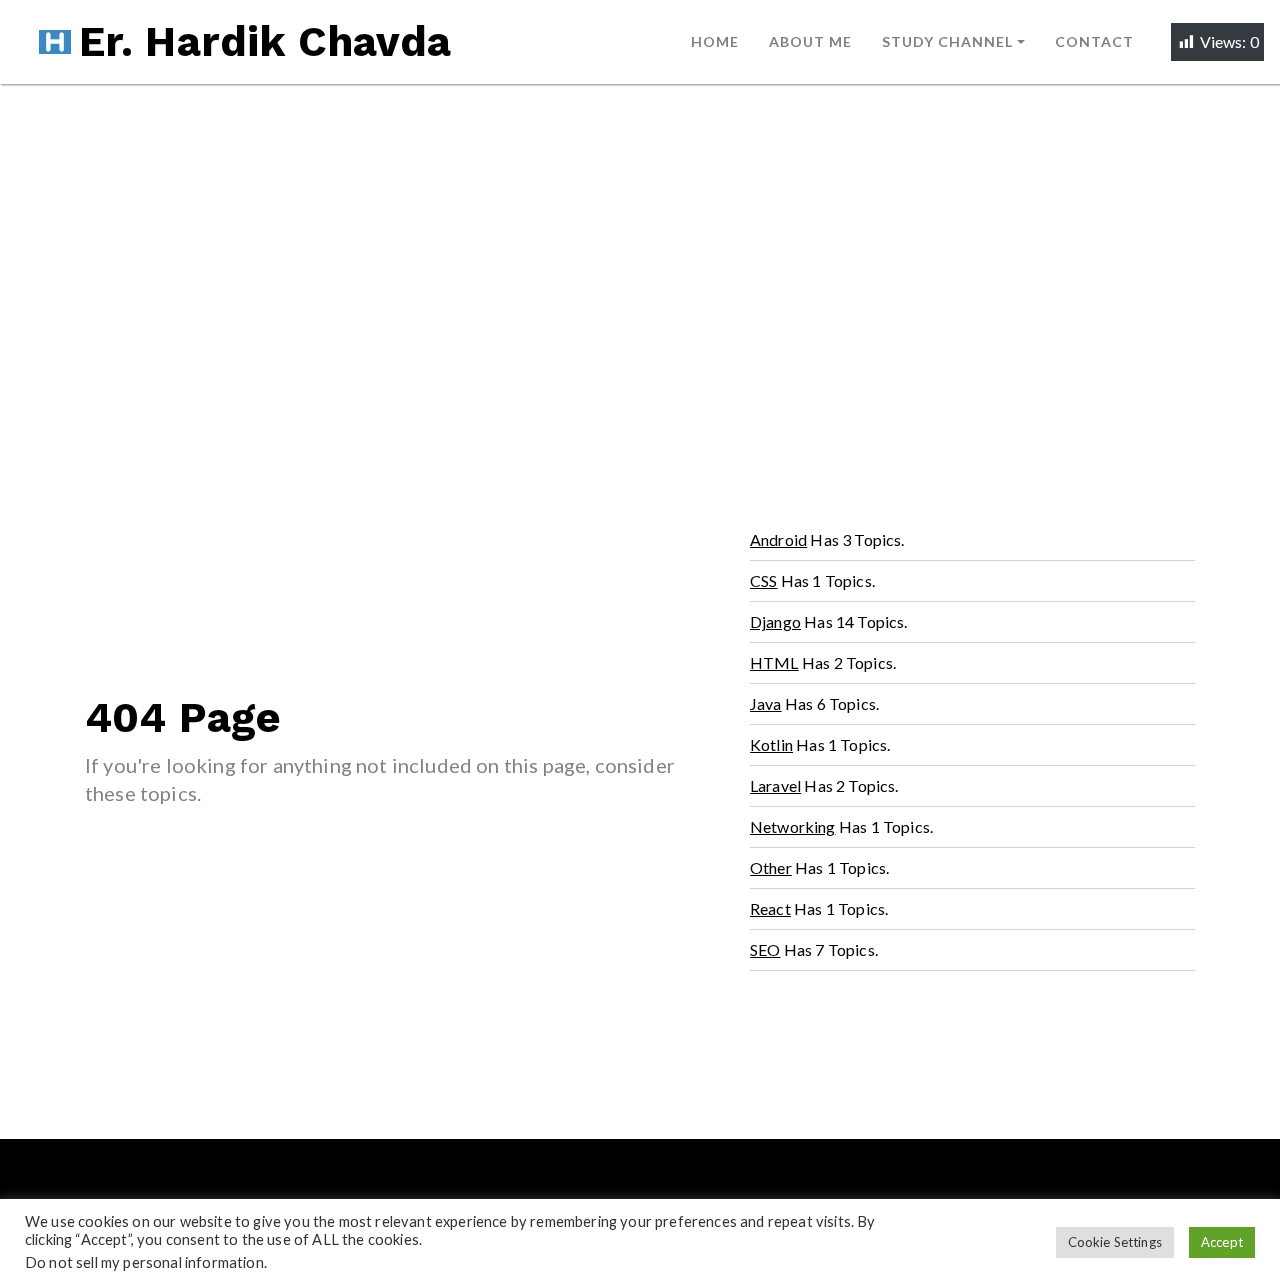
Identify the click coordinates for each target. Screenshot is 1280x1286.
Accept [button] (1222, 1242)
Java (766, 703)
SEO (765, 949)
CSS (764, 580)
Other (771, 867)
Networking (793, 826)
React (770, 908)
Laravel (775, 785)
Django (775, 621)
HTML (774, 662)
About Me (810, 41)
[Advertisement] (640, 234)
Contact (1094, 41)
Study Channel (947, 41)
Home (715, 41)
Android (778, 539)
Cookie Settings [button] (1115, 1242)
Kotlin (771, 744)
